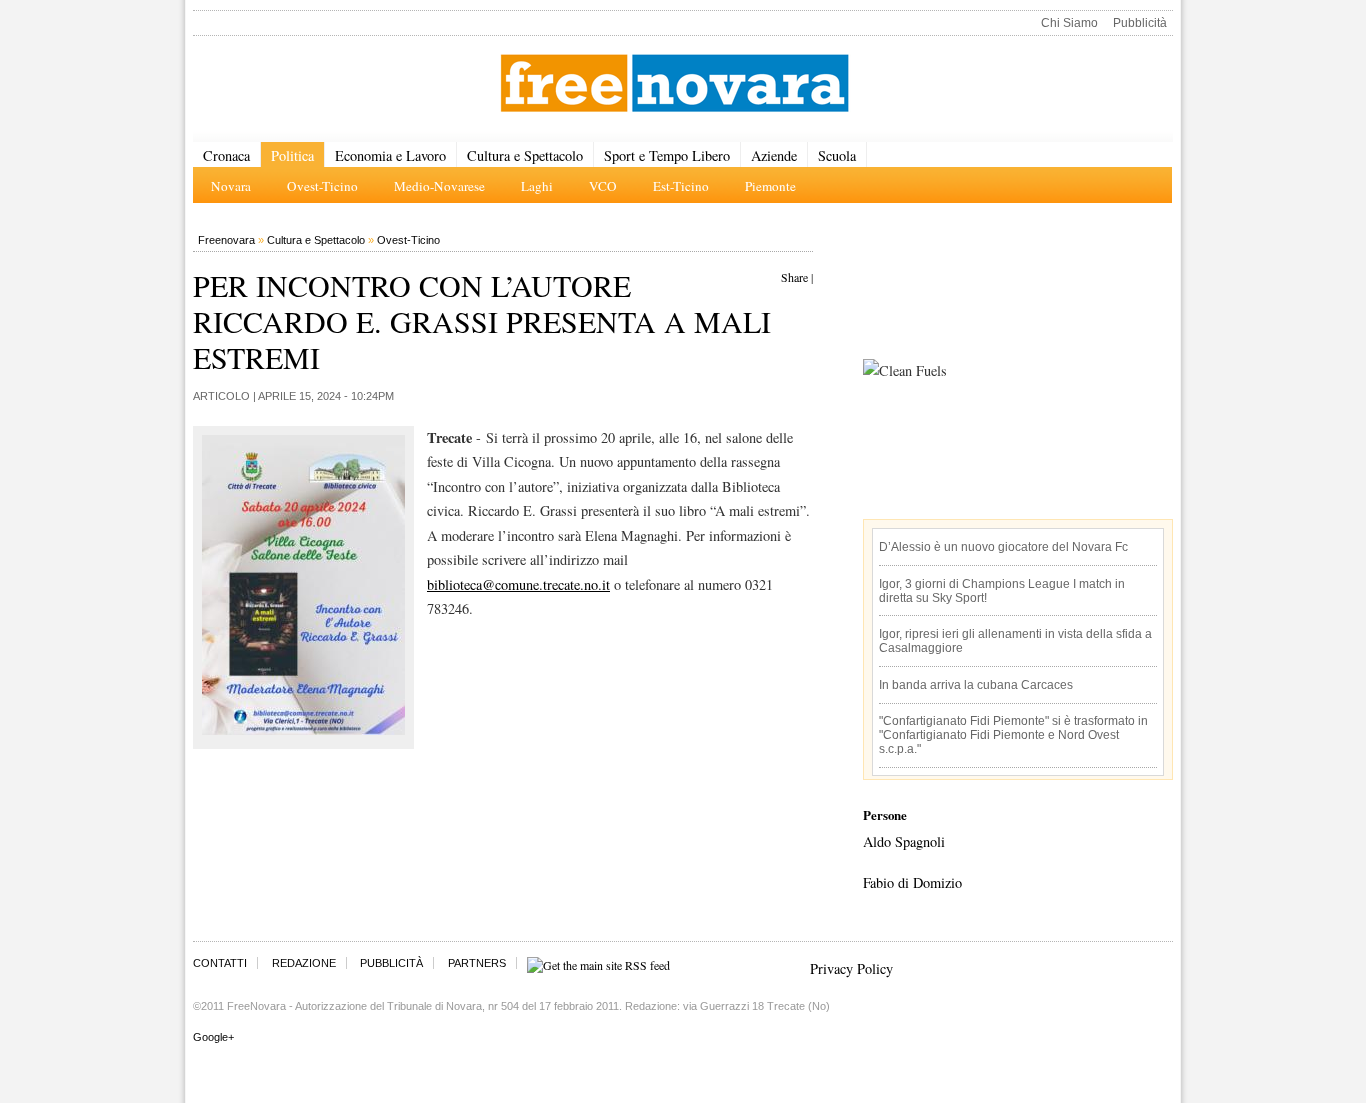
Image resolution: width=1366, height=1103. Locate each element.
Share (794, 277)
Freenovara (226, 240)
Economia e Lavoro (390, 155)
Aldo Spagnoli (904, 841)
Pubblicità (1140, 23)
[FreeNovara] (674, 84)
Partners (477, 963)
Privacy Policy (851, 968)
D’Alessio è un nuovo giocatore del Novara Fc (1003, 547)
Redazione (304, 963)
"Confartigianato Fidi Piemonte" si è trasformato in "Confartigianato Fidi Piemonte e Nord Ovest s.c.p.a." (1013, 735)
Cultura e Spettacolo (525, 155)
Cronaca (226, 155)
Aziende (774, 155)
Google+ (213, 1037)
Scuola (837, 155)
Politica (292, 155)
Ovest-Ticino (408, 240)
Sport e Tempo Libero (667, 155)
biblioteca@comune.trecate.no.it (518, 584)
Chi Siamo (1069, 23)
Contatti (220, 963)
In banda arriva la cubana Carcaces (976, 685)
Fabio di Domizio (912, 882)
